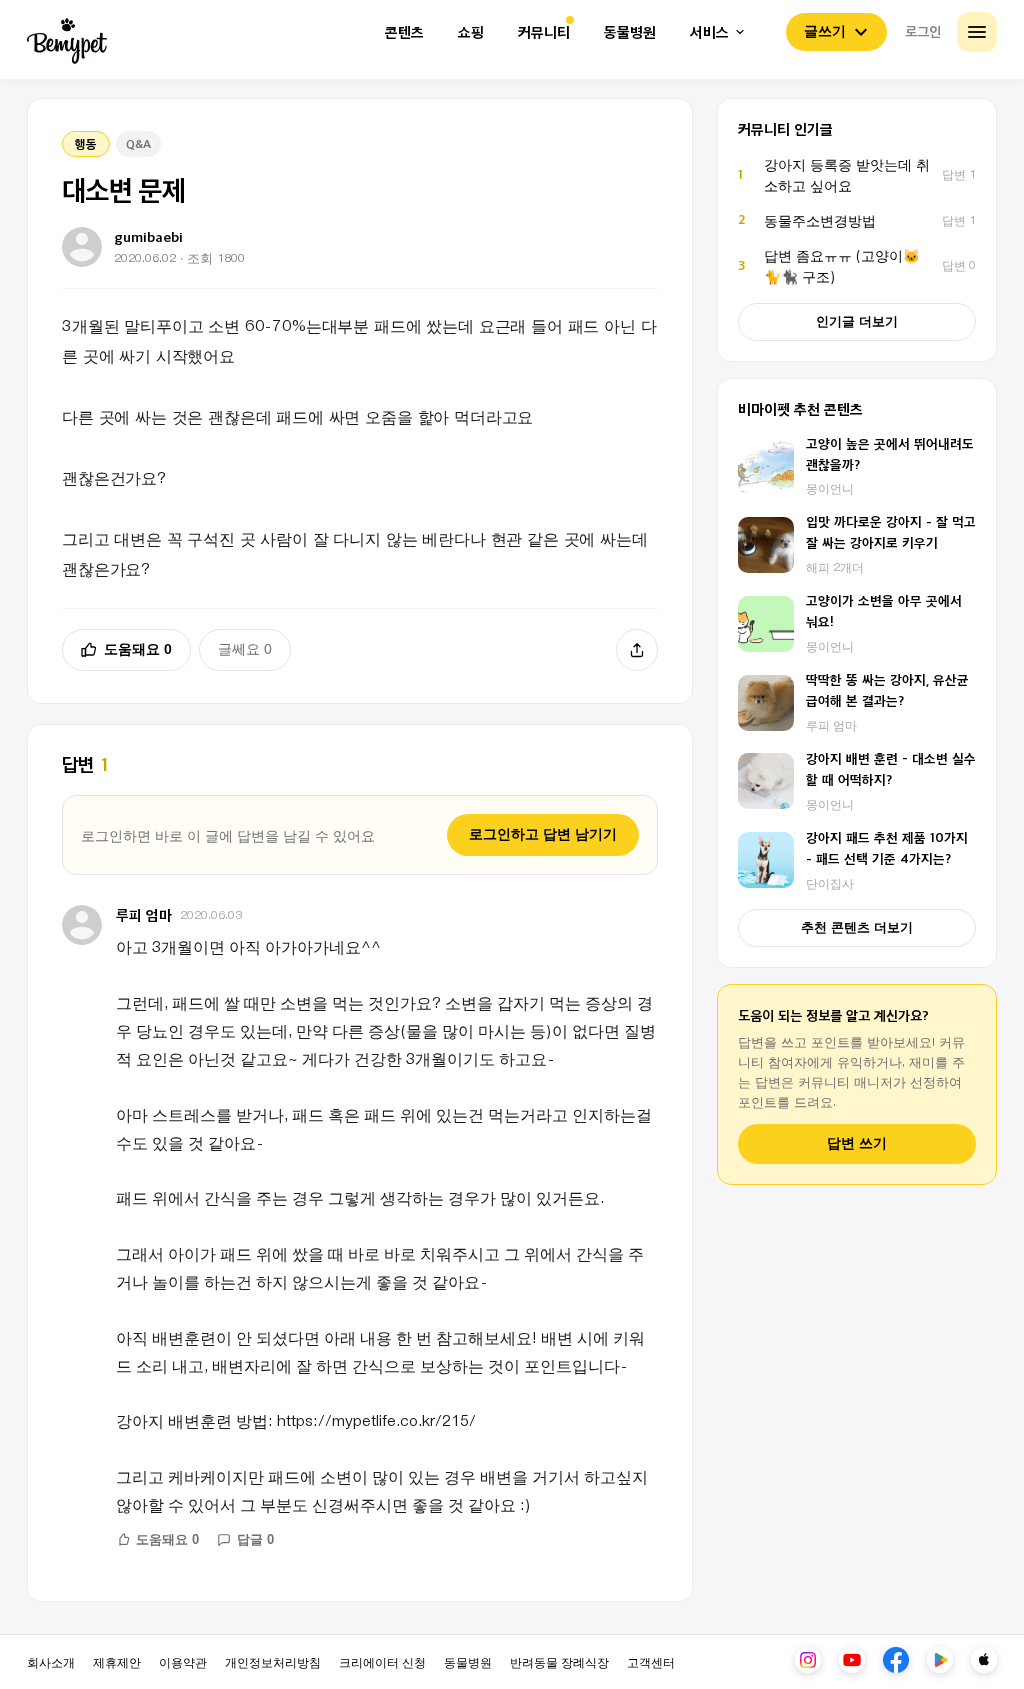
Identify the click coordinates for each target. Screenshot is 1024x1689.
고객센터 (651, 1661)
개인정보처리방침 (273, 1661)
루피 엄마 (144, 914)
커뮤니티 (544, 32)
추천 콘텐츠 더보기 (857, 927)
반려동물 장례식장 (559, 1661)
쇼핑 (471, 32)
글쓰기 (825, 31)
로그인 (923, 31)
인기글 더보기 (857, 321)
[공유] (637, 650)
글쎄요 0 (245, 649)
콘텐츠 (404, 32)
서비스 (709, 32)
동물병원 (630, 32)
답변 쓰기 (857, 1143)
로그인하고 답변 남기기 (543, 834)
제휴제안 (117, 1661)
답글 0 (255, 1539)
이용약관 (183, 1661)
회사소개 (51, 1661)
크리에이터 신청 (382, 1661)
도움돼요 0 (138, 649)
